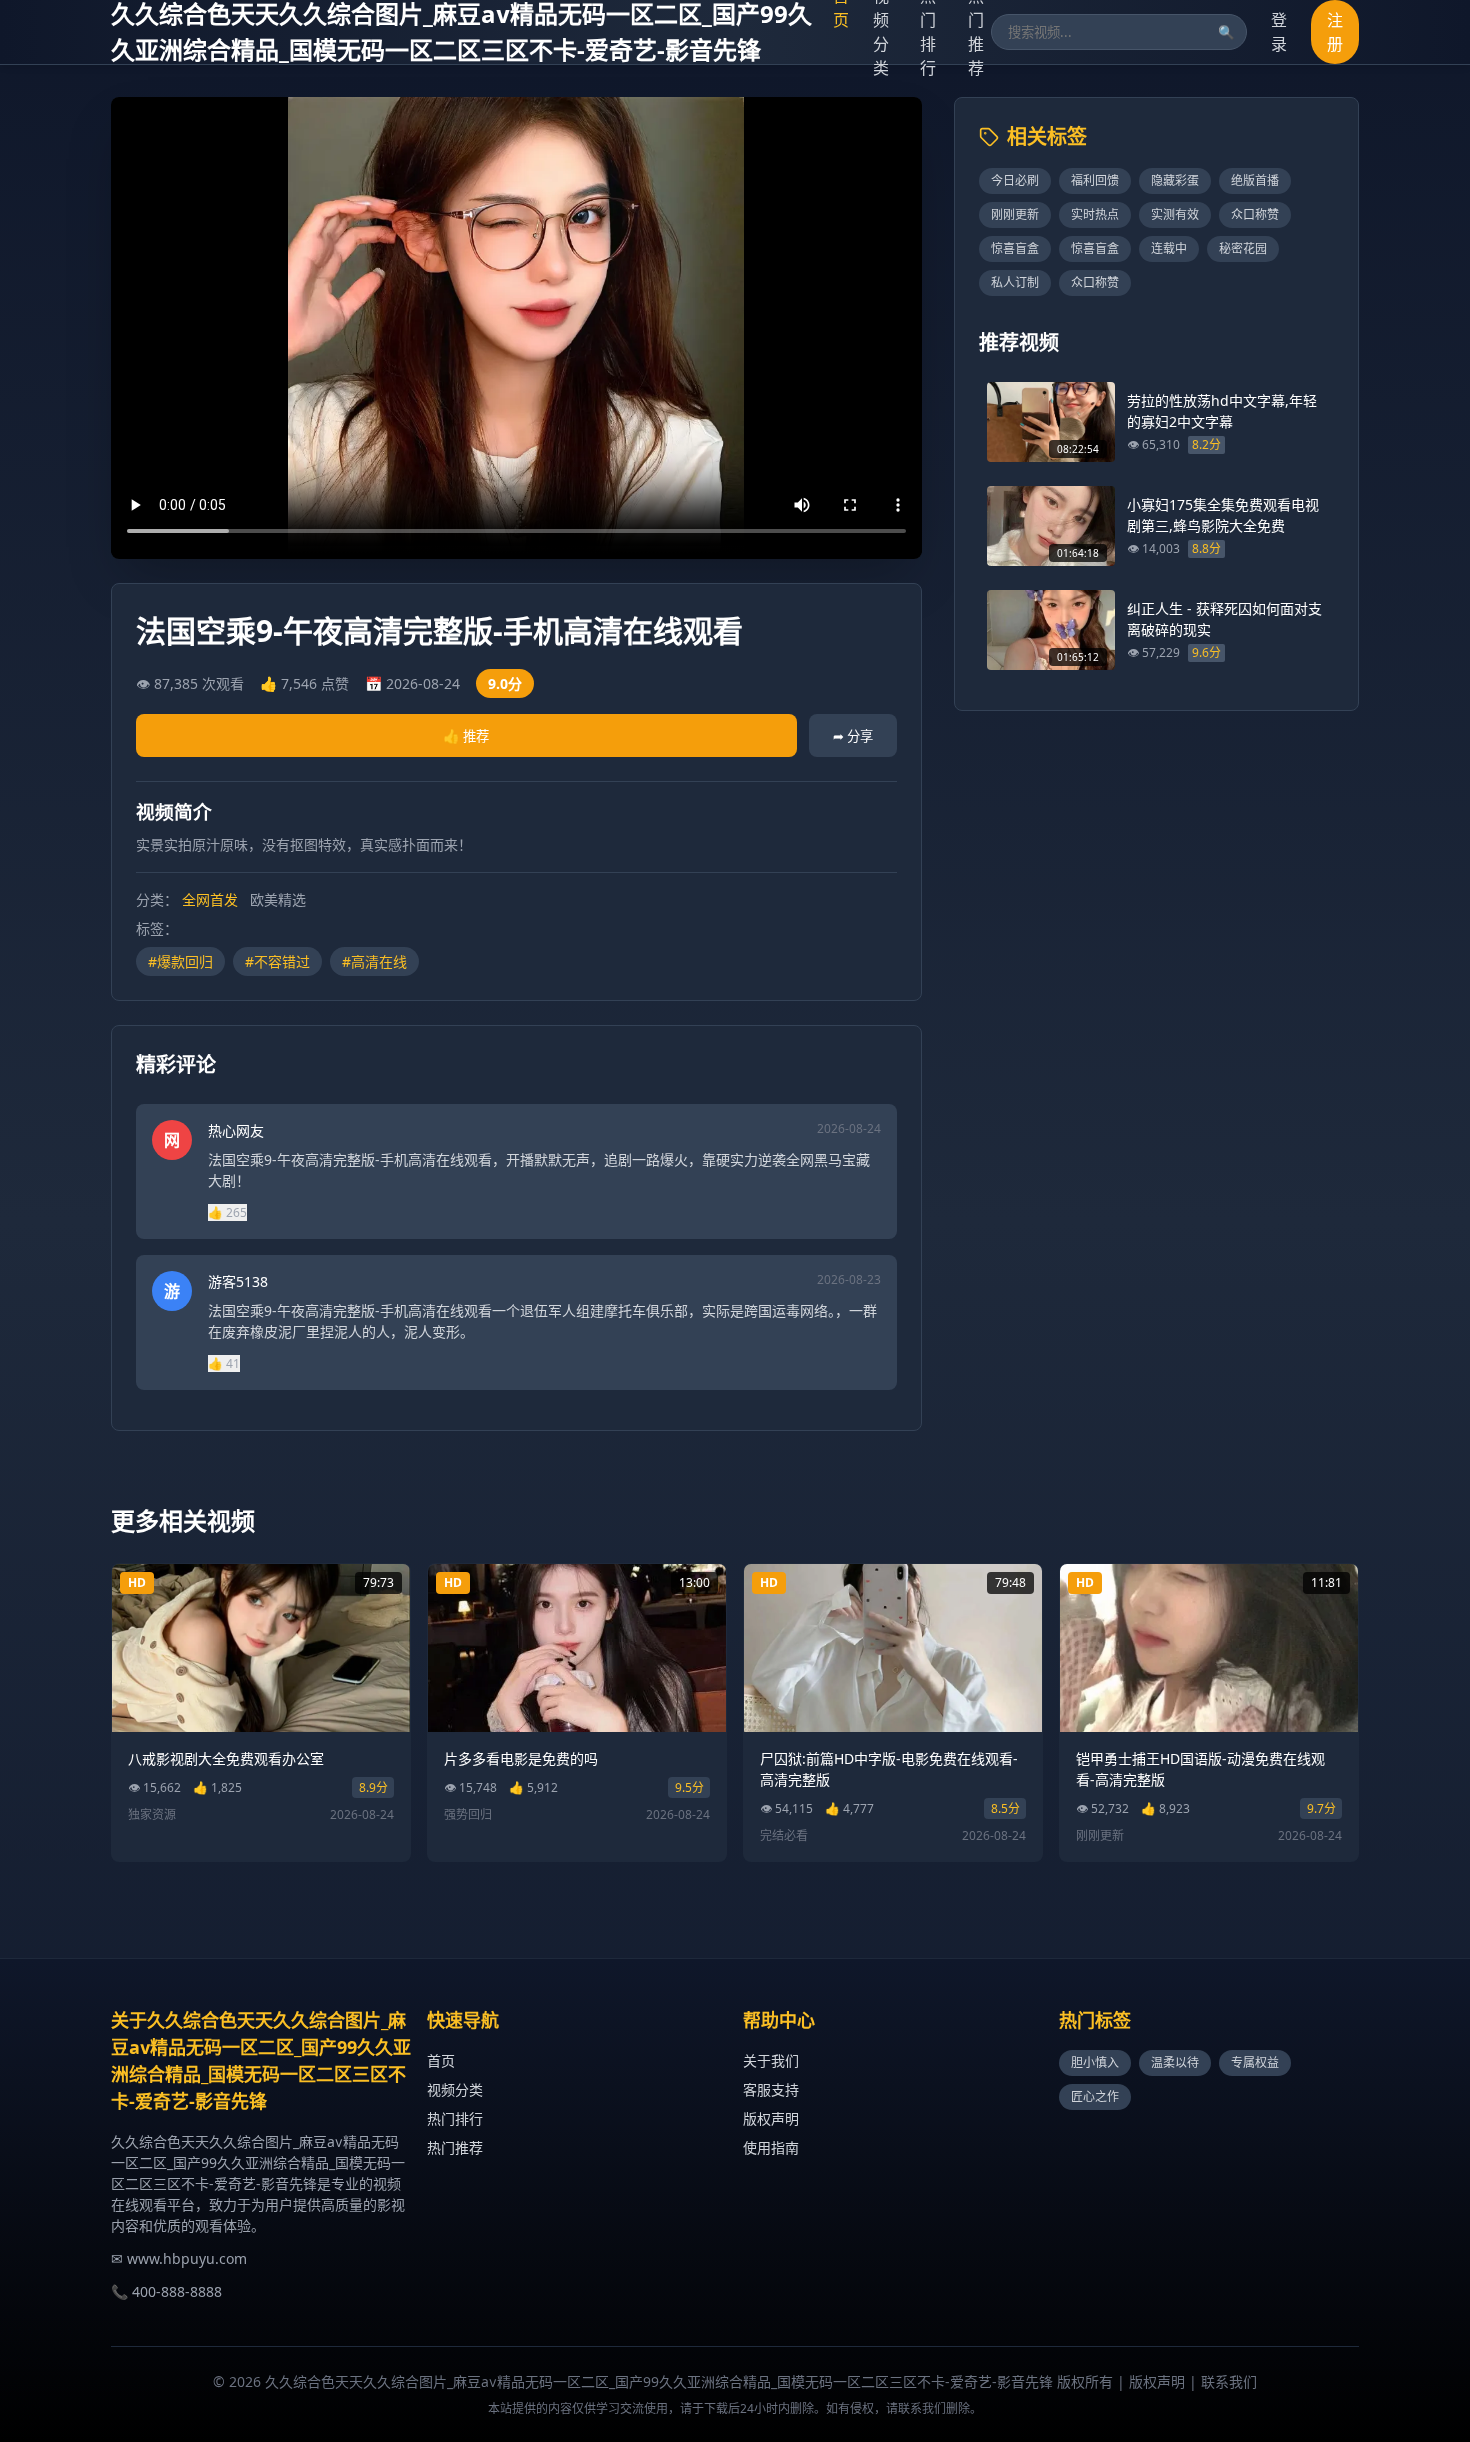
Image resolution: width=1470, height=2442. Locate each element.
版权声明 (771, 2118)
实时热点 (1095, 214)
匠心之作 (1095, 2096)
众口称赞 (1255, 214)
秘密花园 (1243, 248)
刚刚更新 (1015, 214)
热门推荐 (455, 2147)
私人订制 (1015, 282)
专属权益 (1255, 2062)
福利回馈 (1095, 180)
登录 (1279, 32)
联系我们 (1229, 2381)
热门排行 (455, 2118)
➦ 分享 (853, 736)
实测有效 (1175, 214)
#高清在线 (374, 961)
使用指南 (771, 2147)
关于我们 (771, 2060)
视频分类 (455, 2089)
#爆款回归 (180, 961)
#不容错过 (277, 961)
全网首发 (210, 899)
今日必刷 (1015, 180)
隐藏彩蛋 (1175, 180)
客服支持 (771, 2089)
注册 (1335, 32)
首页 (441, 2060)
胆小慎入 (1095, 2062)
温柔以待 (1175, 2062)
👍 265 (227, 1212)
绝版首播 (1255, 180)
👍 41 (224, 1363)
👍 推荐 (466, 736)
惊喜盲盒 (1015, 248)
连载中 (1169, 248)
